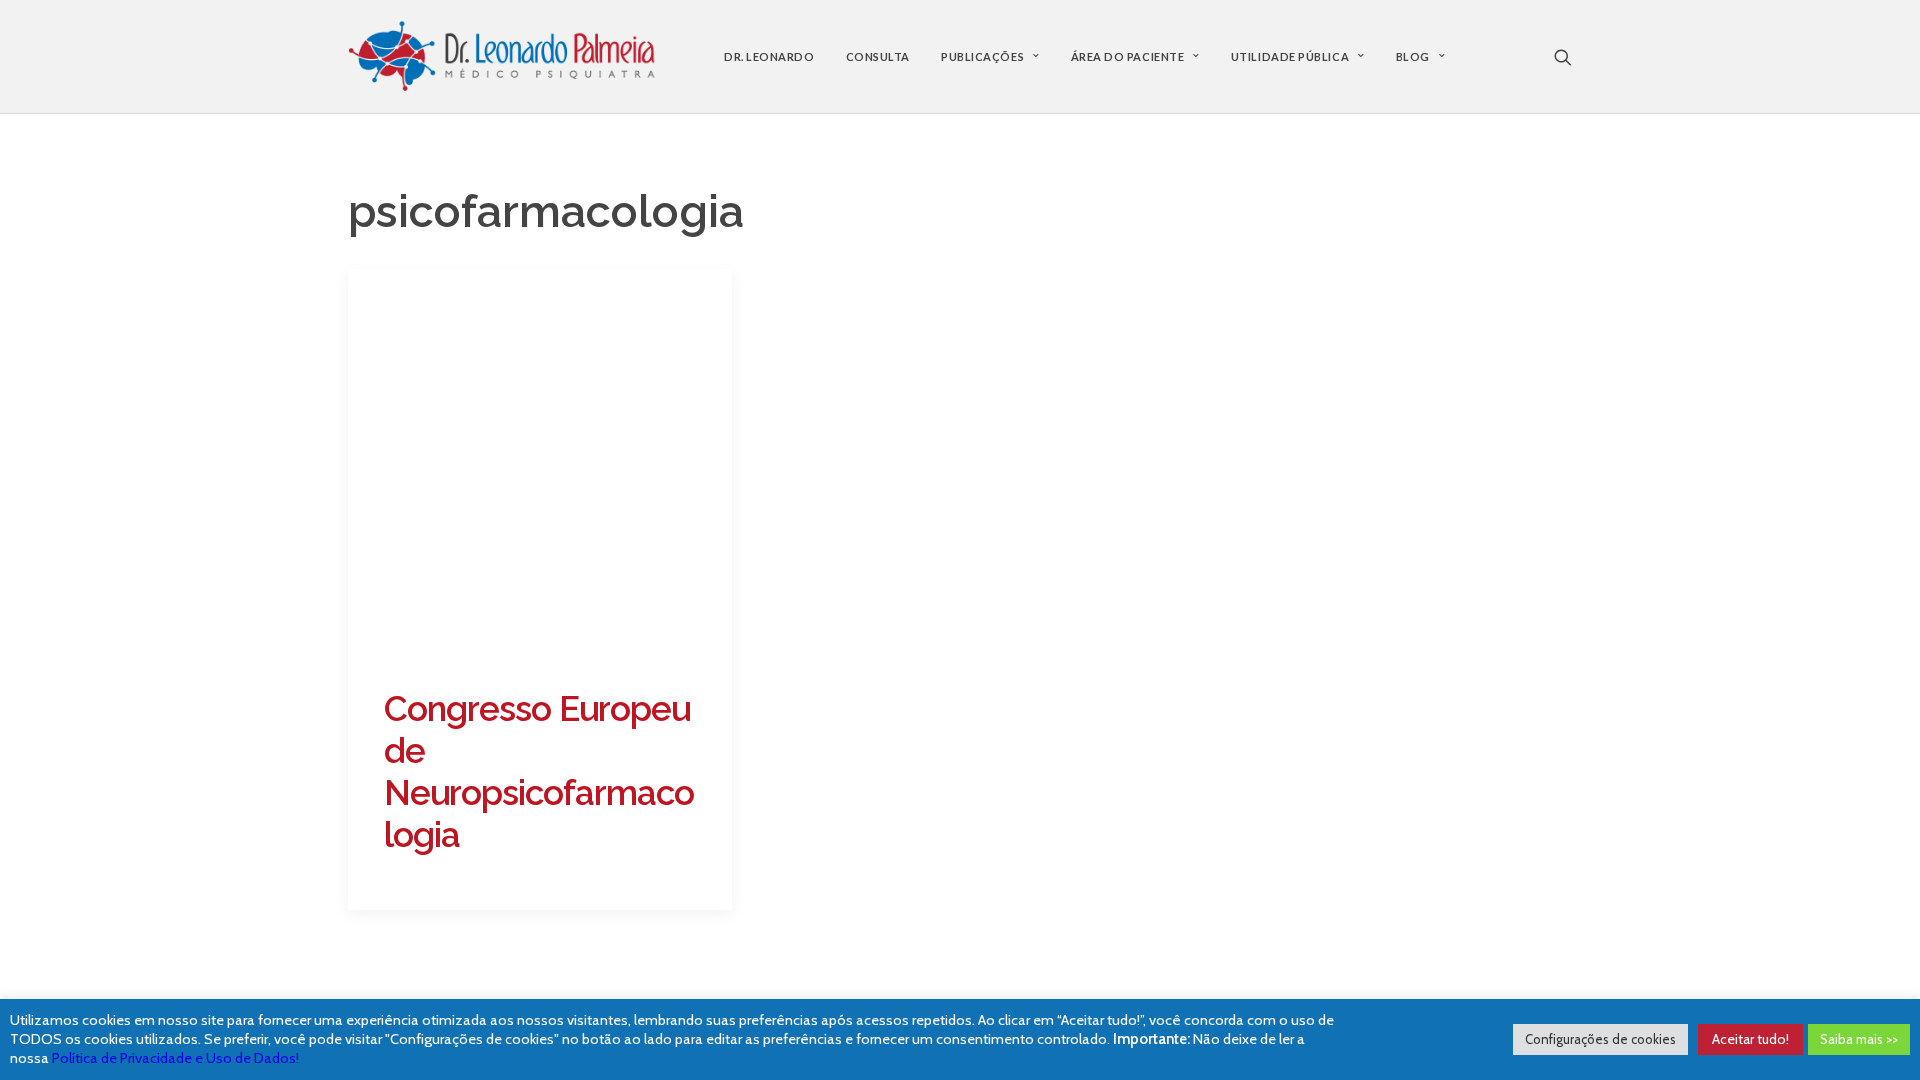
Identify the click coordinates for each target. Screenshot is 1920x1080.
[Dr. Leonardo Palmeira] (502, 56)
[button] (1563, 56)
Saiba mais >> (1859, 1039)
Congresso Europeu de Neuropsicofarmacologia (539, 771)
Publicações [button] (982, 56)
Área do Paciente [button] (1128, 56)
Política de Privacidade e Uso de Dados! (175, 1058)
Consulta (878, 56)
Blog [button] (1413, 56)
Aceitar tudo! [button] (1750, 1039)
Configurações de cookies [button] (1600, 1039)
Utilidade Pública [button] (1290, 56)
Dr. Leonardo (769, 56)
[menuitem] (769, 56)
